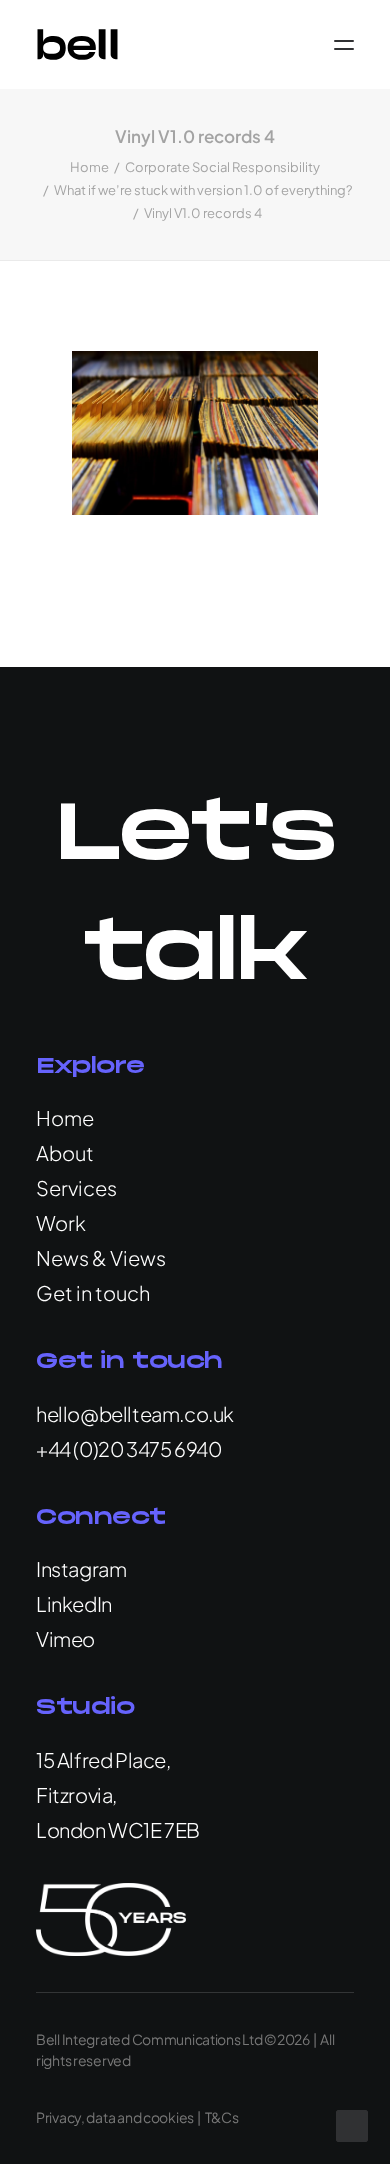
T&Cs (222, 2117)
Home (89, 167)
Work (61, 1222)
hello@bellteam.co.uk (135, 1413)
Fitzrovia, (76, 1794)
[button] (344, 44)
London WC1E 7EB (118, 1829)
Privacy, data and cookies (115, 2117)
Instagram (81, 1568)
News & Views (101, 1257)
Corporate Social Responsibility (222, 167)
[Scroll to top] (352, 2123)
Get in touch (93, 1292)
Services (76, 1187)
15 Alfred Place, (103, 1759)
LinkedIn (74, 1603)
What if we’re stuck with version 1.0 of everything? (203, 190)
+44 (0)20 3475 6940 (128, 1448)
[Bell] (77, 44)
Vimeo (65, 1638)
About (65, 1152)
